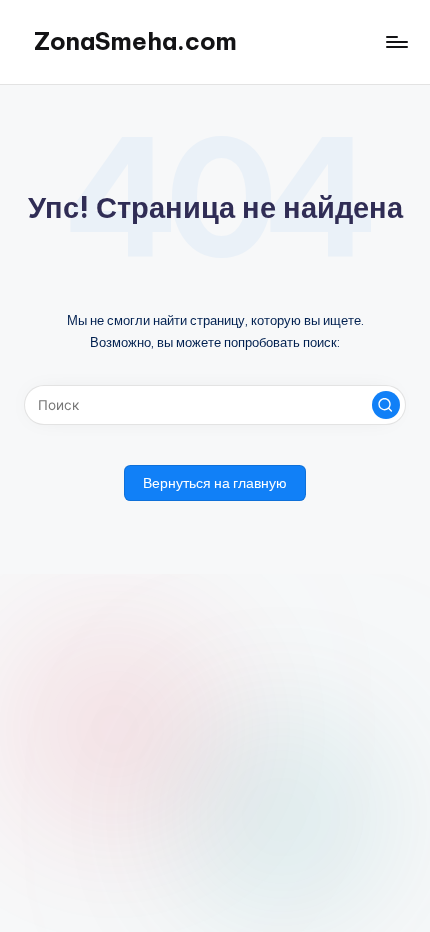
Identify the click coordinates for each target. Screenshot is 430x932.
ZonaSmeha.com (135, 41)
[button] (386, 405)
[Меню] (396, 41)
